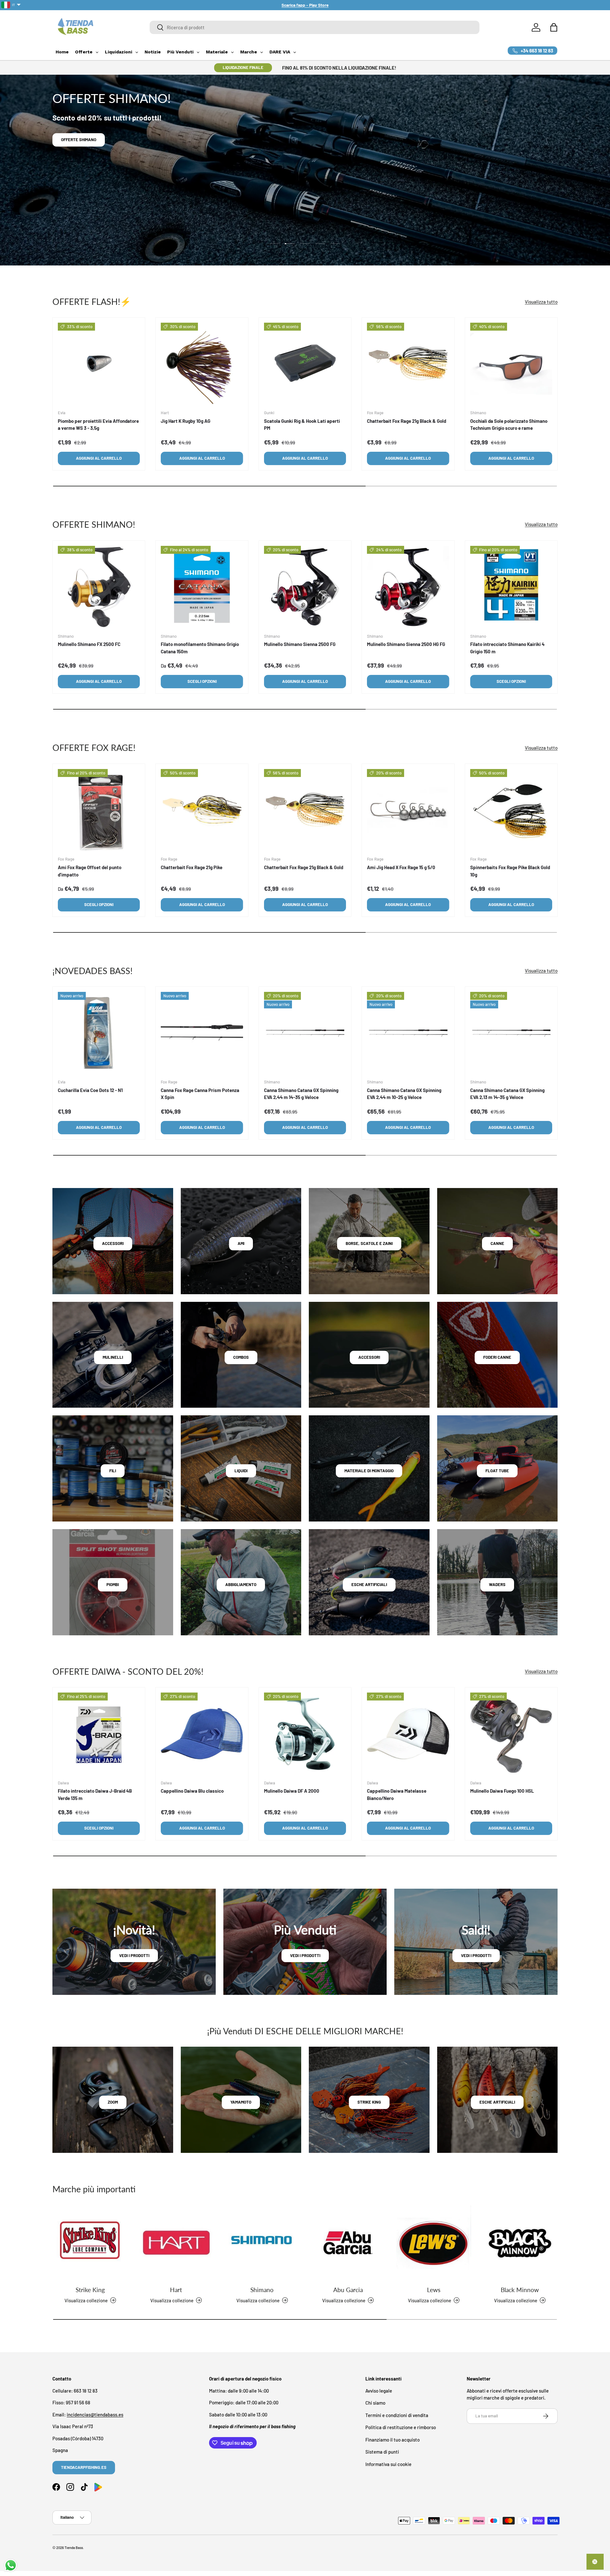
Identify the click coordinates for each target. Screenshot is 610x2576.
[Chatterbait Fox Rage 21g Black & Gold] (408, 364)
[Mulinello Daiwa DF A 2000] (305, 1734)
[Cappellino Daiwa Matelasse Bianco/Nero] (408, 1734)
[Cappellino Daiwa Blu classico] (202, 1734)
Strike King (90, 2290)
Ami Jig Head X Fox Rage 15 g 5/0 (401, 867)
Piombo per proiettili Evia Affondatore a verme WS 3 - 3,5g (98, 425)
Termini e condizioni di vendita (397, 2415)
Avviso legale (379, 2390)
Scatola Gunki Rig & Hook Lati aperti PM (302, 425)
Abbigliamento (241, 1584)
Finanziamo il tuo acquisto (393, 2439)
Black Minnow (520, 2290)
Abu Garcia (348, 2290)
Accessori (113, 1243)
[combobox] (315, 27)
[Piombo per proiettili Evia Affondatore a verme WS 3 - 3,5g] (99, 364)
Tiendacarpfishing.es (84, 2467)
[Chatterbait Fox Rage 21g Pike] (202, 810)
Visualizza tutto (541, 301)
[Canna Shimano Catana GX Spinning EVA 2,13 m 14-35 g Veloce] (511, 1033)
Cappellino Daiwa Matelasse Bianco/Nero (397, 1794)
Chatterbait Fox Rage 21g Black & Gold (407, 421)
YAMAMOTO (241, 2102)
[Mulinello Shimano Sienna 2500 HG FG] (408, 587)
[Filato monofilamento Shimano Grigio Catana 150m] (202, 587)
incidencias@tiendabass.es (95, 2414)
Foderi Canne (497, 1357)
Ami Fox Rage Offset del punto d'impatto (90, 871)
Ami (241, 1243)
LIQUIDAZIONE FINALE (243, 67)
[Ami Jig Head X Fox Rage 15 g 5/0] (408, 810)
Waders (497, 1584)
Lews (434, 2290)
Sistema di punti (382, 2452)
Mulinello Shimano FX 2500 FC (89, 644)
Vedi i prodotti (134, 1955)
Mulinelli (113, 1357)
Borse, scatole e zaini (369, 1243)
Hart (176, 2290)
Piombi (113, 1584)
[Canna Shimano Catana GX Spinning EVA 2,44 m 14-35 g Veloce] (305, 1033)
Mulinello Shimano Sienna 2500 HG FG (406, 644)
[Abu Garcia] (348, 2243)
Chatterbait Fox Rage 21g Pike (192, 867)
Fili (113, 1471)
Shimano (262, 2290)
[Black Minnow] (520, 2243)
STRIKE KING (369, 2102)
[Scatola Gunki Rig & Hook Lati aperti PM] (305, 364)
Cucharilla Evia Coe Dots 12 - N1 (90, 1090)
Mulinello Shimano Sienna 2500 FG (300, 644)
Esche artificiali (369, 1584)
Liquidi (241, 1471)
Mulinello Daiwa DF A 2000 (292, 1791)
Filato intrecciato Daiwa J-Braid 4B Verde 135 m (95, 1794)
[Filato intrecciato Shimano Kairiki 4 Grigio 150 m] (511, 587)
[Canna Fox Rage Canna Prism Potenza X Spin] (202, 1033)
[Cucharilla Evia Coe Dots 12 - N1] (99, 1033)
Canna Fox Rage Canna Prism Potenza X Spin (200, 1094)
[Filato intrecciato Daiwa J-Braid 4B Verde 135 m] (99, 1734)
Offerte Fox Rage (79, 140)
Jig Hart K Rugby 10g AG (186, 421)
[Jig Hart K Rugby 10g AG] (202, 364)
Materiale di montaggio (369, 1471)
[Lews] (434, 2243)
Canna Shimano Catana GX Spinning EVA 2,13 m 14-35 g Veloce (507, 1094)
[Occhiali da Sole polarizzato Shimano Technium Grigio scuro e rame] (511, 364)
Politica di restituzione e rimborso (401, 2427)
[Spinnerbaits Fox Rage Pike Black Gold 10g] (511, 810)
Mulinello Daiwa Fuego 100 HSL (502, 1791)
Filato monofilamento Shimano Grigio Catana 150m (200, 648)
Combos (241, 1357)
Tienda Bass (74, 2548)
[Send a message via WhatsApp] (11, 2565)
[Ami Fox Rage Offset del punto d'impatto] (99, 810)
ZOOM (113, 2102)
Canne (497, 1243)
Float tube (497, 1471)
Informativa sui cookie (388, 2464)
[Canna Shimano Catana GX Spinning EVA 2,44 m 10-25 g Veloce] (408, 1033)
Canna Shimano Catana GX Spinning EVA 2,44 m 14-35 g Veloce (301, 1094)
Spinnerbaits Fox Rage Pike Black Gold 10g (510, 871)
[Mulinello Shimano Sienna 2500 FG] (305, 587)
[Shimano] (262, 2243)
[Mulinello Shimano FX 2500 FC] (99, 587)
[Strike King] (90, 2243)
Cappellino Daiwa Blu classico (192, 1791)
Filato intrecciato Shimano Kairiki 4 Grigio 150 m (507, 648)
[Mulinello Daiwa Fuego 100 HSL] (511, 1734)
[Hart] (176, 2243)
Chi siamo (375, 2403)
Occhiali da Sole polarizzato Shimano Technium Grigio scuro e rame (509, 425)
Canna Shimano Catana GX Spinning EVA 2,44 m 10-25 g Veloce (404, 1094)
